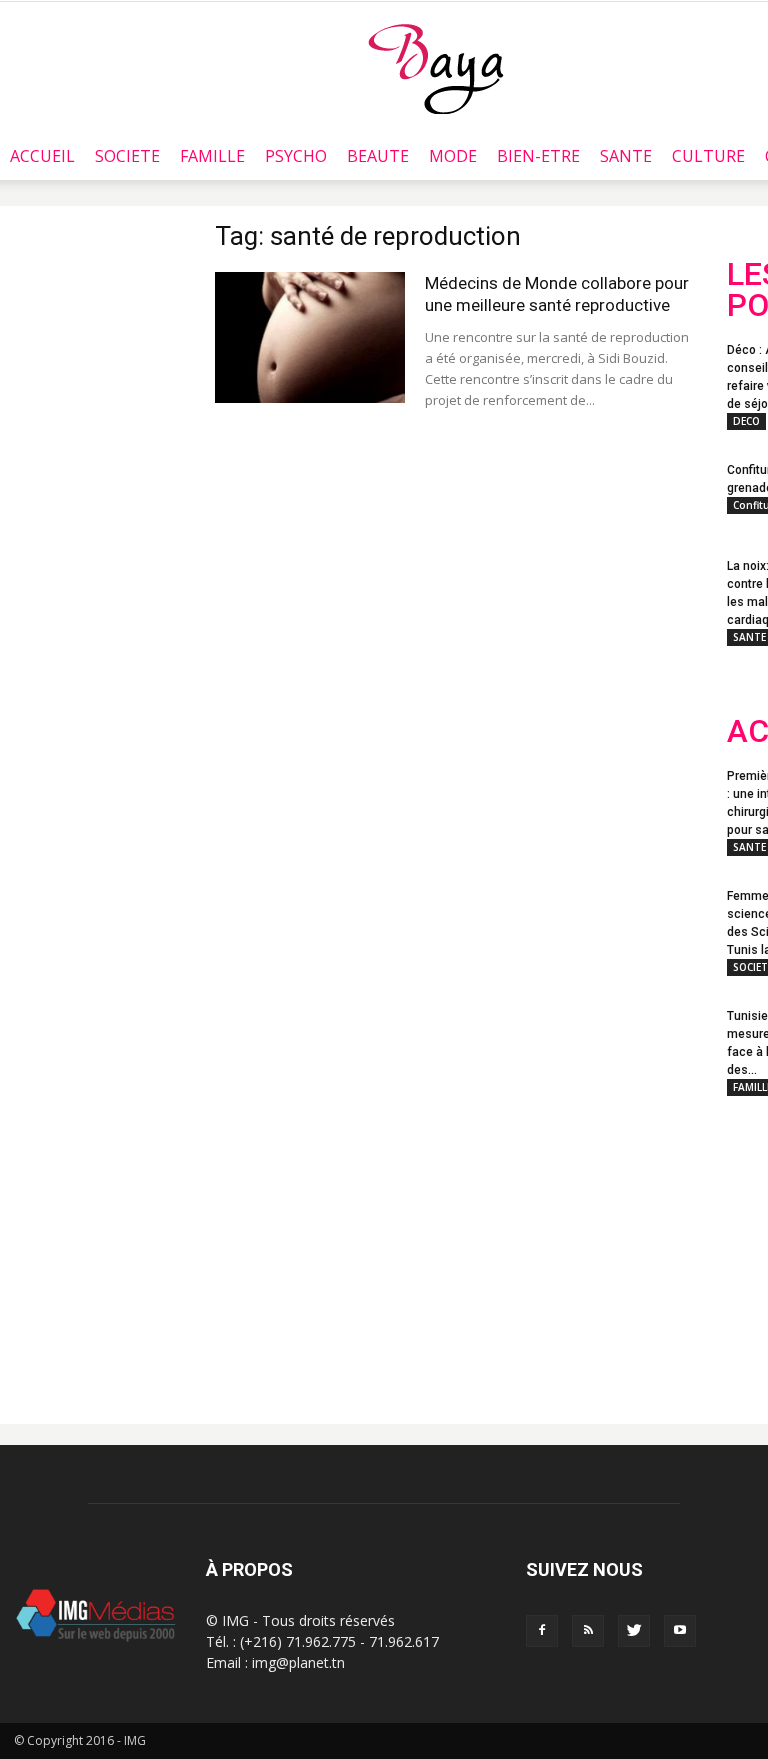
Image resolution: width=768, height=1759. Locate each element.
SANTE (626, 156)
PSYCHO (296, 156)
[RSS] (588, 1631)
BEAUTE (378, 156)
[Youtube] (680, 1631)
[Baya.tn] (435, 68)
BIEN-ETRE (538, 156)
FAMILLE (212, 156)
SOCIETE (127, 156)
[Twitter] (634, 1631)
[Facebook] (542, 1631)
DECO (746, 421)
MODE (453, 156)
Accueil (42, 156)
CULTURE (708, 156)
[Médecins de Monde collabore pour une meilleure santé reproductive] (310, 337)
